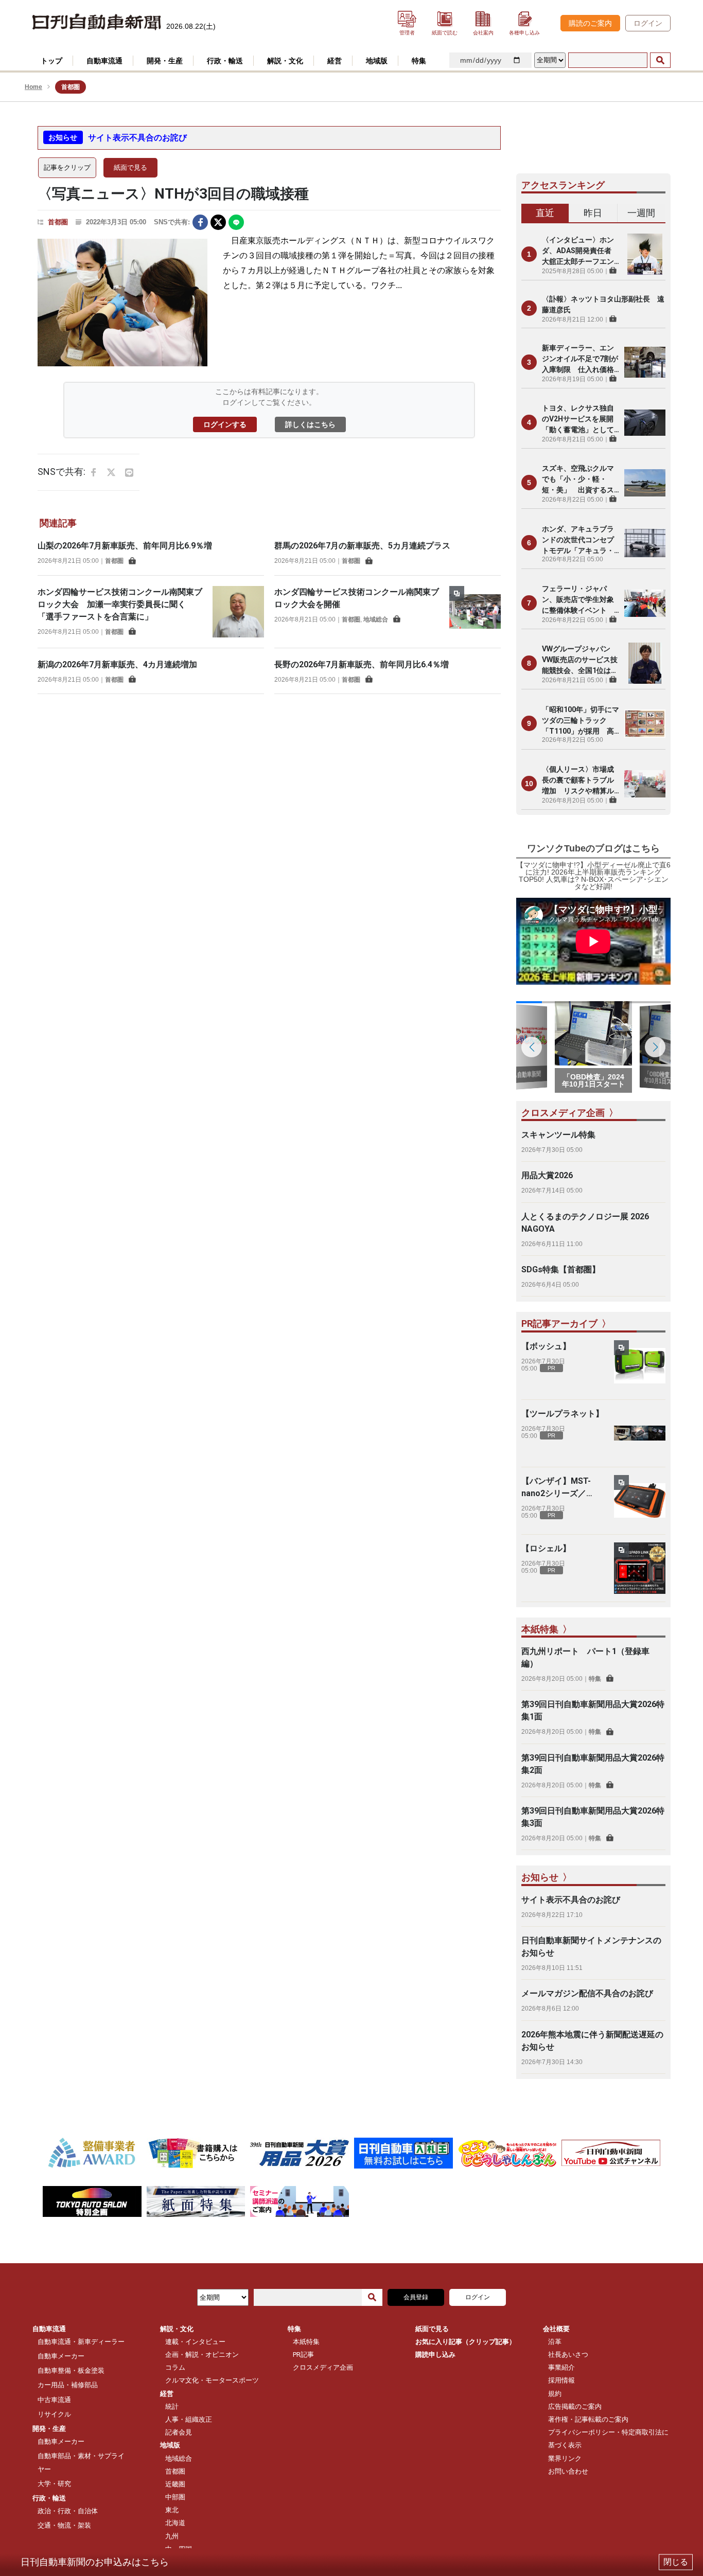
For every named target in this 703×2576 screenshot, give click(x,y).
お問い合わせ (568, 2471)
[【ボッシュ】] (640, 1366)
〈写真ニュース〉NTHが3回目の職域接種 (173, 194)
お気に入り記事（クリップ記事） (465, 2342)
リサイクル (54, 2414)
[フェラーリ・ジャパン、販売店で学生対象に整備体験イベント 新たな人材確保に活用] (645, 603)
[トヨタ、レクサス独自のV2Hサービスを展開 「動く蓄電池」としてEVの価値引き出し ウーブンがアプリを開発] (645, 422)
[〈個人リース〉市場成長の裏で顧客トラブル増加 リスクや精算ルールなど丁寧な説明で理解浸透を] (645, 784)
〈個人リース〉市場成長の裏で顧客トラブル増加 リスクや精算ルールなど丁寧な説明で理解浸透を (578, 781)
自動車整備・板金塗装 (71, 2370)
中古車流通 (54, 2400)
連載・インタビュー (195, 2342)
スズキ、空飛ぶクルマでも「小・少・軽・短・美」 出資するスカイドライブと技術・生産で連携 (578, 480)
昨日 (593, 213)
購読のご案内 (590, 23)
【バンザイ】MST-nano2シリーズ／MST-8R (556, 1488)
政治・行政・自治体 (68, 2511)
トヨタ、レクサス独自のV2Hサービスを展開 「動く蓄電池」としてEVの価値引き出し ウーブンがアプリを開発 (581, 420)
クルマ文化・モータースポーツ (212, 2380)
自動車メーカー (61, 2356)
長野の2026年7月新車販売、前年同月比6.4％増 (362, 664)
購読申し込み (435, 2355)
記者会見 (179, 2432)
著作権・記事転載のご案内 (588, 2419)
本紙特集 (306, 2342)
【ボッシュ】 (546, 1346)
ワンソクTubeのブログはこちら (593, 848)
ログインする (225, 424)
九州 (172, 2536)
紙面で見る (130, 167)
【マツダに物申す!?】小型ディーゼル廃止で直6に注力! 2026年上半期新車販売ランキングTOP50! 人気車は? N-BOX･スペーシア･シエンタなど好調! (593, 876)
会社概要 (556, 2329)
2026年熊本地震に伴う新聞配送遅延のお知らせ (592, 2041)
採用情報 (561, 2380)
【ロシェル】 (546, 1548)
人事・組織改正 (189, 2419)
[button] (655, 1047)
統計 (172, 2406)
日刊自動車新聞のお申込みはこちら (95, 2562)
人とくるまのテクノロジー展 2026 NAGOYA (585, 1223)
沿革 (555, 2342)
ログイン (648, 23)
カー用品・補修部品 (68, 2385)
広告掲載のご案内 (575, 2406)
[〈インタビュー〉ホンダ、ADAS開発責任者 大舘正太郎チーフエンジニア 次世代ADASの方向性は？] (645, 254)
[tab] (545, 214)
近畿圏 (175, 2484)
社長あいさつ (568, 2355)
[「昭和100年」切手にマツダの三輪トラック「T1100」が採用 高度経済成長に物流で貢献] (645, 723)
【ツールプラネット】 (563, 1414)
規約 (555, 2394)
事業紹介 (561, 2367)
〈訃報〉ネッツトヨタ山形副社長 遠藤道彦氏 (603, 304)
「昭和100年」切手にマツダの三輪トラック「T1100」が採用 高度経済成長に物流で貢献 (581, 721)
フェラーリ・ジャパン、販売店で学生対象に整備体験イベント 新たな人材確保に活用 (578, 600)
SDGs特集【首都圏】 (561, 1269)
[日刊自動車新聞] (97, 22)
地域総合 (376, 619)
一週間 (641, 213)
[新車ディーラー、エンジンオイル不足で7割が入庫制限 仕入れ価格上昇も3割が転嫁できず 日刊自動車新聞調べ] (645, 362)
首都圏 (58, 222)
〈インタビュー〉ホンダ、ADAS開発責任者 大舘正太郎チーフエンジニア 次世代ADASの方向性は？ (580, 251)
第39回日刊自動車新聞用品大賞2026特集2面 (593, 1764)
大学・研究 (54, 2484)
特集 (595, 1679)
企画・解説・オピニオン (202, 2355)
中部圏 (175, 2497)
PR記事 (303, 2355)
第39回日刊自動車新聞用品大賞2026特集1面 (593, 1710)
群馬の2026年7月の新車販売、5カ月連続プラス (362, 546)
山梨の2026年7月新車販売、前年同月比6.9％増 (125, 546)
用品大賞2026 (547, 1175)
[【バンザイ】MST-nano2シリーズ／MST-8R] (640, 1501)
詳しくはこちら (310, 424)
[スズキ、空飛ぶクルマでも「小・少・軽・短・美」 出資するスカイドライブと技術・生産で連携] (645, 483)
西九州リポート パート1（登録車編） (585, 1657)
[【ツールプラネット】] (640, 1433)
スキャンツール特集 (558, 1135)
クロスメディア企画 (323, 2367)
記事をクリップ (67, 167)
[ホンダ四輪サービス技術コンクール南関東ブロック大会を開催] (475, 612)
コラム (175, 2367)
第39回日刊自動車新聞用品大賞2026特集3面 (593, 1817)
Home (33, 87)
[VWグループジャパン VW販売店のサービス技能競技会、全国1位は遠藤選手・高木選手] (645, 663)
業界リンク (565, 2458)
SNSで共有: (172, 222)
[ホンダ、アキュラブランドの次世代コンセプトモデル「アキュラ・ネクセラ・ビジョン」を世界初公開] (645, 543)
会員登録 (416, 2297)
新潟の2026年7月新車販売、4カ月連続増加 (117, 664)
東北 (172, 2510)
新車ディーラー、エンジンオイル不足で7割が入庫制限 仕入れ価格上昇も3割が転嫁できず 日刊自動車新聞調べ (581, 359)
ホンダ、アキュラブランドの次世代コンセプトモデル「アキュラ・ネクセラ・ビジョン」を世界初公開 (578, 540)
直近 (545, 213)
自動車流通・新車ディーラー (81, 2342)
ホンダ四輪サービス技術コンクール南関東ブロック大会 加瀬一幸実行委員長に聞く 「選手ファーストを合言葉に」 (120, 604)
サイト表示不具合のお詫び (137, 138)
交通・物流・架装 (64, 2525)
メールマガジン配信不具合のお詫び (587, 1993)
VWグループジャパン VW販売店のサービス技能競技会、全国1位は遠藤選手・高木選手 (580, 660)
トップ (51, 61)
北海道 (175, 2523)
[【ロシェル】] (640, 1568)
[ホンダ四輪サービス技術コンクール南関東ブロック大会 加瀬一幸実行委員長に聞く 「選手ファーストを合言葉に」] (238, 612)
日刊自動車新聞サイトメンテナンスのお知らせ (591, 1947)
